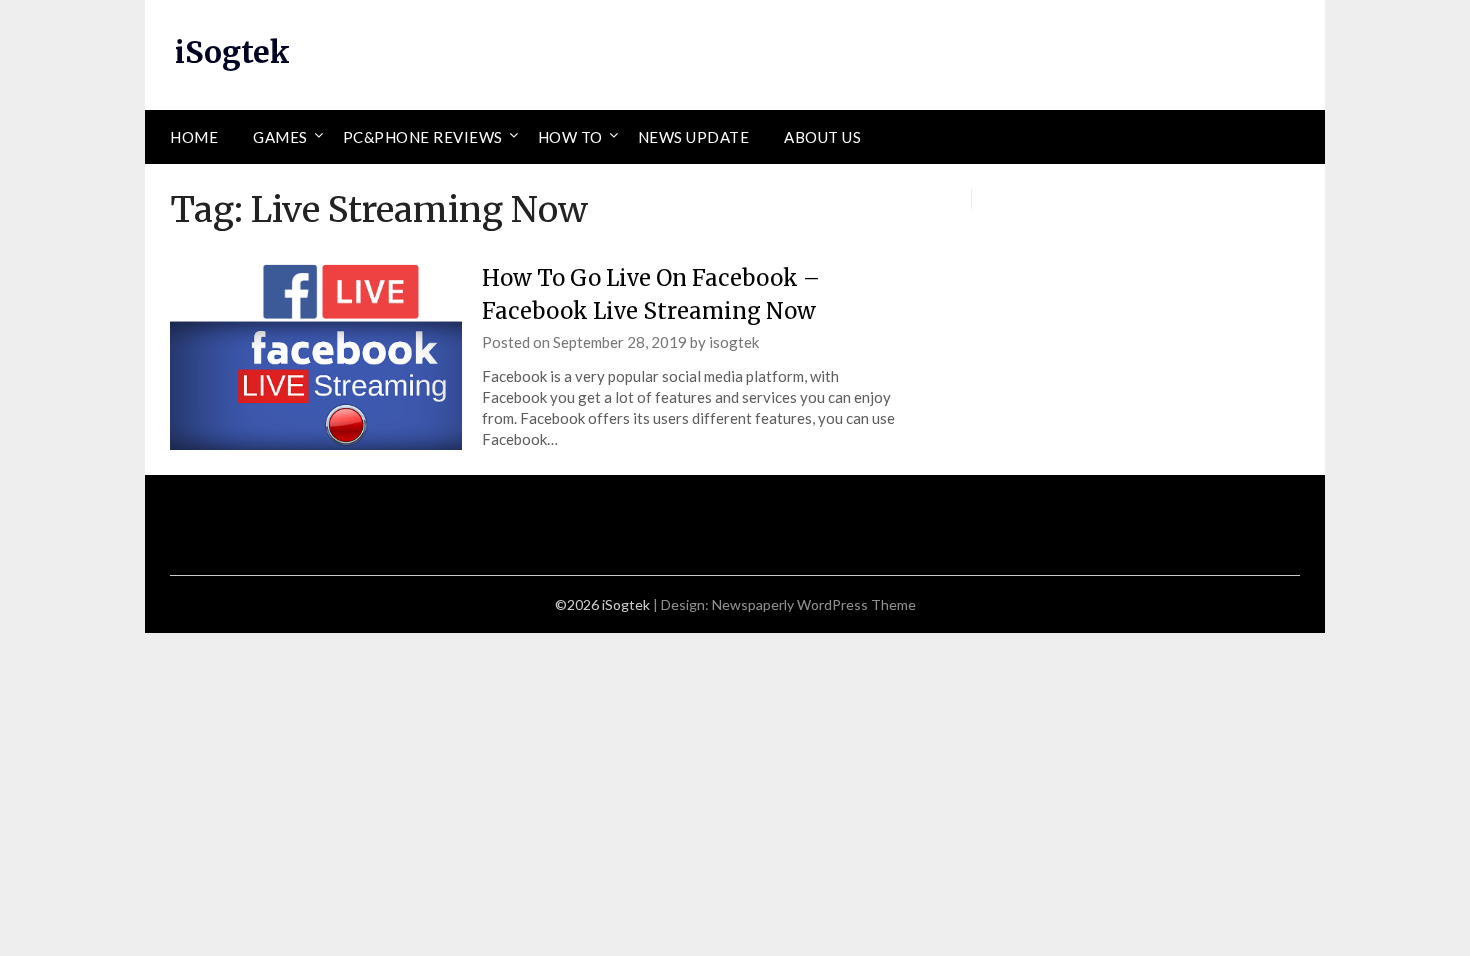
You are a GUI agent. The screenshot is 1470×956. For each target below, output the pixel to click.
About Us (822, 137)
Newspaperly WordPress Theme (814, 604)
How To (570, 137)
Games (280, 137)
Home (194, 137)
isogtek (734, 342)
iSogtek (232, 52)
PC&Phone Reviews (423, 137)
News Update (694, 137)
